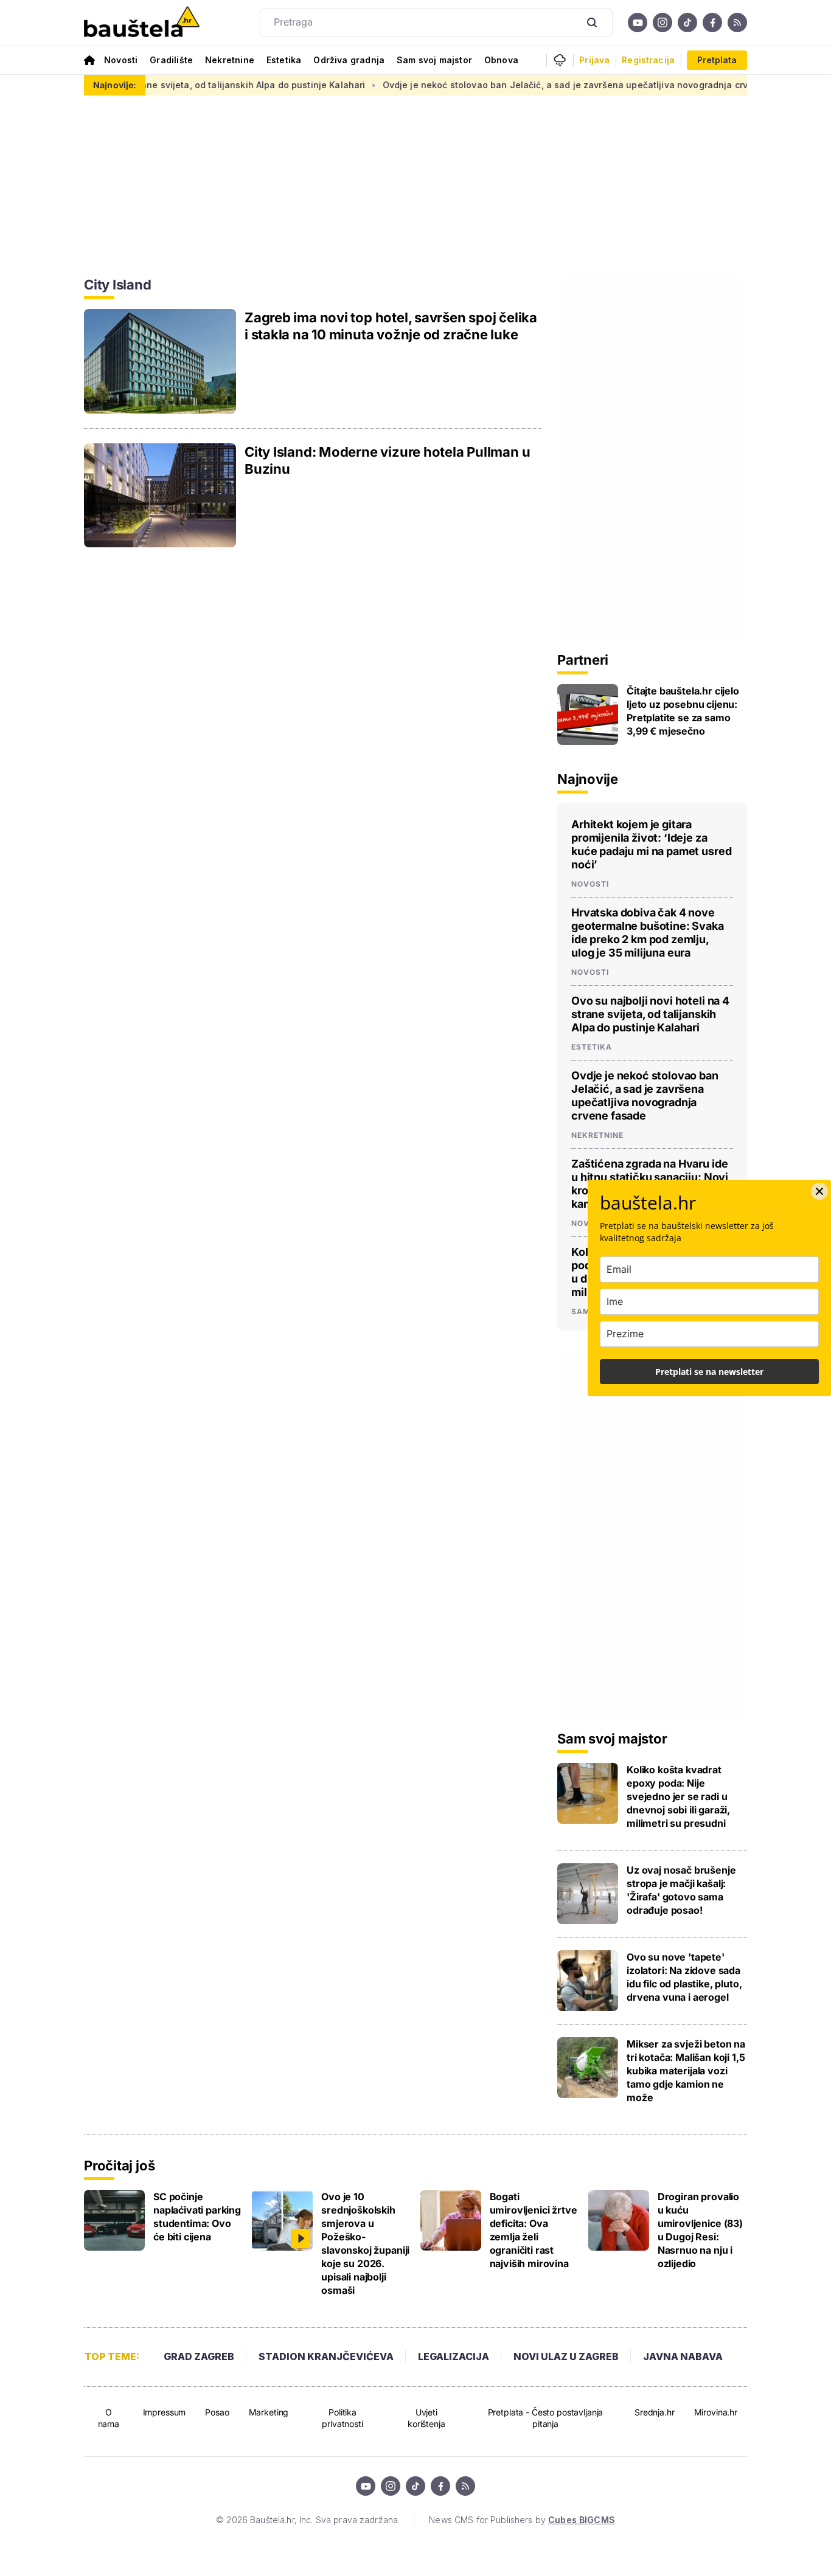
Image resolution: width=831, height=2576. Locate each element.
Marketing (269, 2412)
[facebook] (712, 23)
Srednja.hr (655, 2412)
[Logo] (142, 23)
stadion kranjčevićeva (326, 2356)
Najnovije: (115, 85)
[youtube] (638, 23)
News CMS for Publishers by (522, 2520)
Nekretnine (230, 60)
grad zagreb (199, 2356)
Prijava (594, 60)
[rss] (737, 23)
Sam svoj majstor (434, 60)
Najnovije (588, 779)
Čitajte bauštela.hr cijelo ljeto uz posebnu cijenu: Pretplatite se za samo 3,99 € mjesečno (683, 711)
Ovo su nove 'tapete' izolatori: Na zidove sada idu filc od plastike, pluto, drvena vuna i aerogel (684, 1977)
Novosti (121, 60)
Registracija (648, 60)
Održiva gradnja (349, 60)
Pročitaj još (119, 2166)
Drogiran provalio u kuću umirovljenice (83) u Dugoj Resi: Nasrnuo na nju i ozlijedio (700, 2230)
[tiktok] (687, 23)
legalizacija (454, 2356)
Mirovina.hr (716, 2412)
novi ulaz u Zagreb (566, 2356)
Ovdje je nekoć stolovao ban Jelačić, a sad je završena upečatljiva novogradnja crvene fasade (543, 85)
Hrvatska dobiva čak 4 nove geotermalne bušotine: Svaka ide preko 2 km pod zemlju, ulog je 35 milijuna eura (648, 933)
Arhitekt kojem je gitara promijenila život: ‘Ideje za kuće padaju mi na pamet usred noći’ (651, 844)
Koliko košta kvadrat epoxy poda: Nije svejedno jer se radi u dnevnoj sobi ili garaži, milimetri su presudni (678, 1796)
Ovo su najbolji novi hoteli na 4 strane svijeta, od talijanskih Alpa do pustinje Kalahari (650, 1014)
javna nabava (683, 2356)
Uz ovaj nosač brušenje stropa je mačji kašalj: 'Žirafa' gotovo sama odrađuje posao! (681, 1890)
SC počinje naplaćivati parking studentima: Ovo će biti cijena (197, 2217)
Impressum (165, 2412)
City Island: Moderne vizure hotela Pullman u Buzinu (387, 460)
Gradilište (171, 60)
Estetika (284, 60)
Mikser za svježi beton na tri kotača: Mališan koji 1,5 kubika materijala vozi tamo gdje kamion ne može (686, 2071)
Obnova (501, 60)
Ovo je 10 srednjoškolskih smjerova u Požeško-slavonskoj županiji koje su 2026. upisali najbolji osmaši (365, 2243)
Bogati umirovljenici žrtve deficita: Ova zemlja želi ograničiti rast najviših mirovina (534, 2230)
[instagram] (662, 23)
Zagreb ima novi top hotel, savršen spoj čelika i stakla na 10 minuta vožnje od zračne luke (391, 326)
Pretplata (717, 60)
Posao (217, 2412)
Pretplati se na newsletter (709, 1372)
